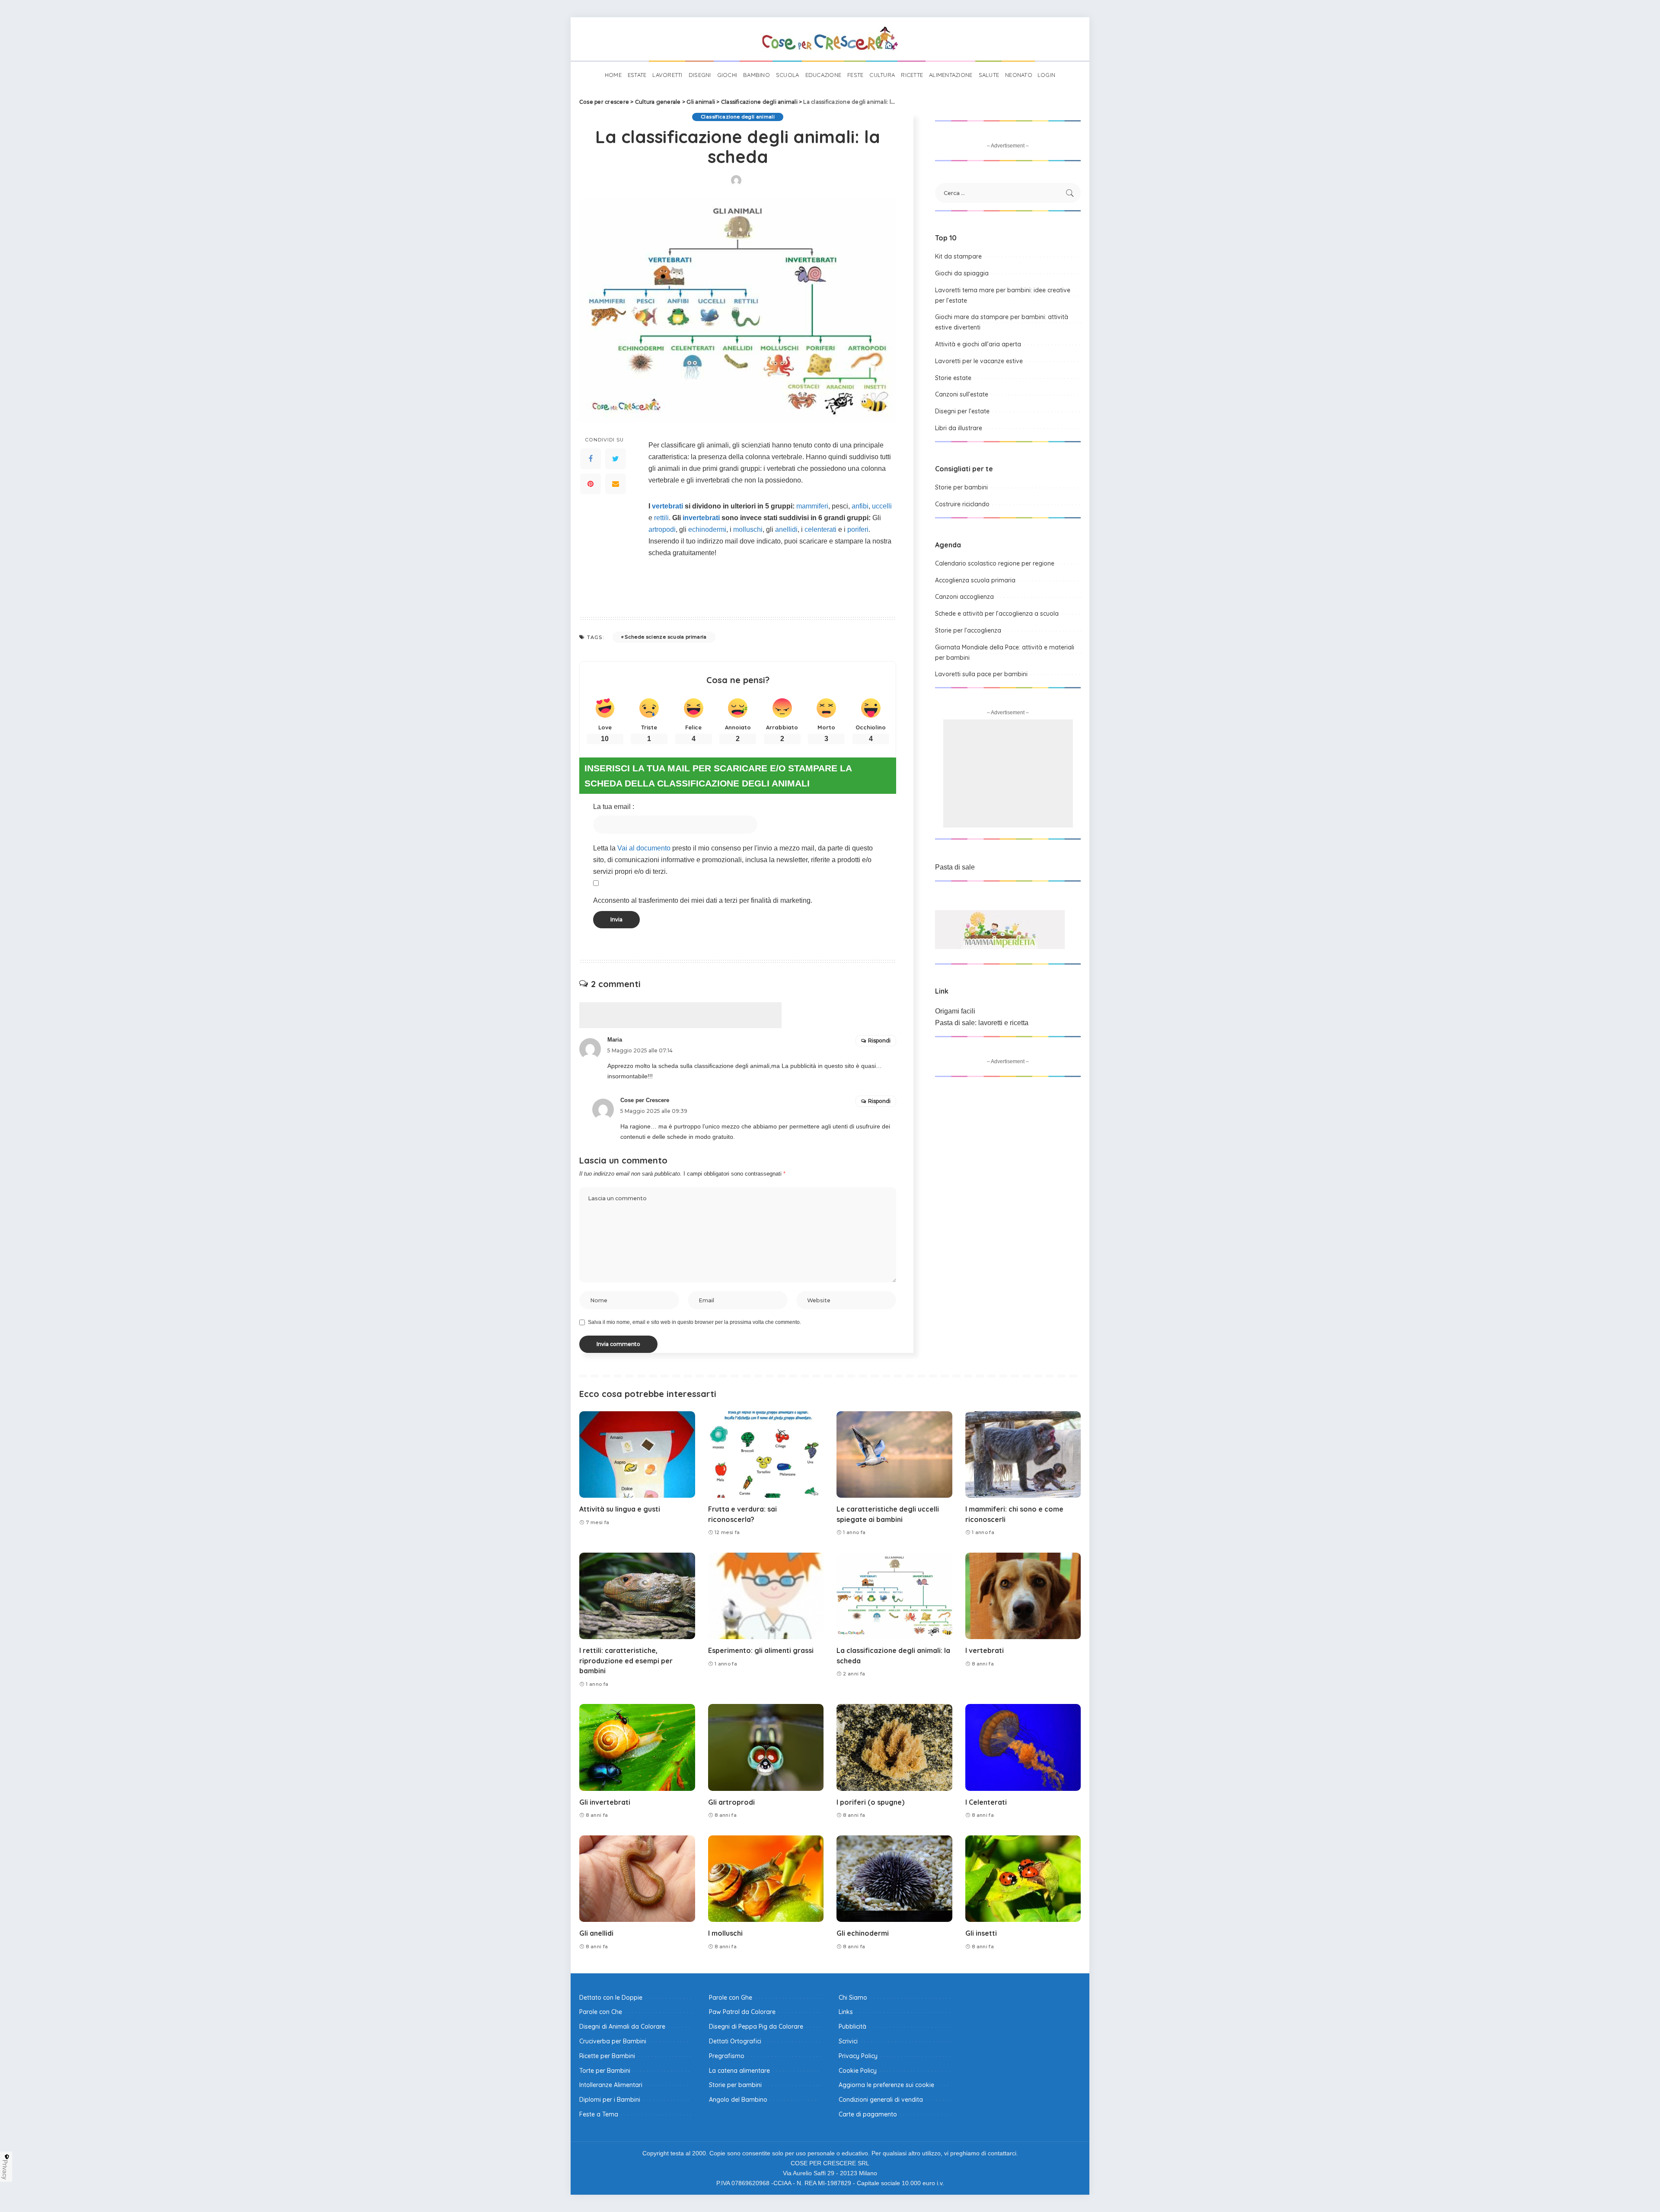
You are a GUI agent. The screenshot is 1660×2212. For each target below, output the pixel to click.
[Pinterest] (591, 484)
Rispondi (879, 1040)
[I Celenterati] (1023, 1747)
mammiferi (812, 506)
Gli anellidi (596, 1933)
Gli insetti (981, 1933)
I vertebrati (985, 1650)
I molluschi (725, 1933)
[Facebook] (591, 459)
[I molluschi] (766, 1879)
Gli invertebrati (605, 1802)
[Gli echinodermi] (894, 1879)
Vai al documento (644, 848)
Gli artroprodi (731, 1802)
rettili (661, 518)
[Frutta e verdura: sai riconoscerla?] (766, 1455)
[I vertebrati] (1023, 1596)
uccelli (882, 506)
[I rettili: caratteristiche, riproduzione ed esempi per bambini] (637, 1596)
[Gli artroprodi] (766, 1747)
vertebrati (667, 506)
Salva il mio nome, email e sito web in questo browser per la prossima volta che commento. (694, 1322)
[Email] (616, 484)
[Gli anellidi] (637, 1879)
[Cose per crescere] (830, 39)
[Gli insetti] (1023, 1879)
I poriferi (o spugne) (870, 1802)
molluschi (748, 529)
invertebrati (701, 518)
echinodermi (707, 529)
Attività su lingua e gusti (620, 1509)
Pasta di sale (955, 867)
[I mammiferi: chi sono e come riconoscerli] (1023, 1455)
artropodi (662, 529)
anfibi (860, 506)
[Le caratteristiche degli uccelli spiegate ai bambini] (894, 1455)
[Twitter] (616, 459)
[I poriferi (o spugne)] (894, 1747)
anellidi (786, 529)
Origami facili (955, 1011)
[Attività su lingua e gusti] (637, 1455)
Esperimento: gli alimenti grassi (761, 1650)
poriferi (858, 529)
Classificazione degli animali (738, 117)
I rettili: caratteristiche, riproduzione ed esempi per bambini (626, 1660)
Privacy (5, 2170)
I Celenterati (986, 1802)
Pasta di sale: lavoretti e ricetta (982, 1023)
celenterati (820, 529)
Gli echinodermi (863, 1933)
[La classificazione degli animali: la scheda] (894, 1596)
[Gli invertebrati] (637, 1747)
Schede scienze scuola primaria (666, 637)
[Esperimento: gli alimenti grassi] (766, 1596)
